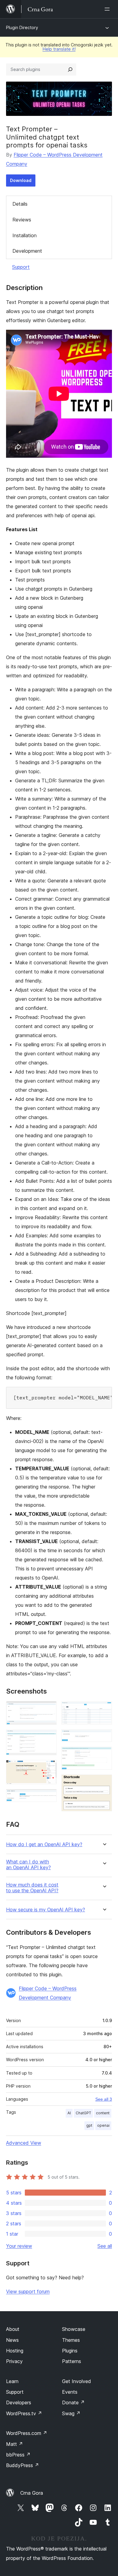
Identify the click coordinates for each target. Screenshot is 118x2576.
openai (103, 2125)
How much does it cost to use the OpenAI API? (32, 1888)
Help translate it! (59, 49)
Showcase (74, 2329)
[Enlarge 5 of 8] (104, 1710)
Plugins (70, 2351)
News (12, 2340)
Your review (19, 2246)
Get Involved (77, 2381)
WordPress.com (27, 2433)
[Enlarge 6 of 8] (104, 1738)
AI (69, 2113)
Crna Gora (32, 2493)
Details (20, 204)
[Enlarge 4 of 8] (48, 1797)
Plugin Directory (22, 27)
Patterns (72, 2361)
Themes (71, 2340)
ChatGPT (83, 2113)
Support (21, 267)
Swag (71, 2413)
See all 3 (104, 2099)
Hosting (15, 2351)
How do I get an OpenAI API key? (44, 1844)
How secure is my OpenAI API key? (46, 1910)
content (103, 2113)
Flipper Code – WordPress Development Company (48, 1993)
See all (105, 2246)
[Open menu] (108, 9)
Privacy (14, 2361)
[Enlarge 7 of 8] (104, 1755)
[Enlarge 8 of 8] (104, 1783)
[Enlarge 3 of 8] (48, 1768)
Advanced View (24, 2143)
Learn (12, 2381)
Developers (19, 2402)
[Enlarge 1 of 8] (48, 1710)
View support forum (28, 2291)
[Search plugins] (70, 69)
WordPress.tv (24, 2413)
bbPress (18, 2455)
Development (27, 251)
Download (21, 180)
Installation (25, 235)
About (13, 2329)
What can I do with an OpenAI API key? (28, 1865)
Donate (73, 2402)
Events (70, 2392)
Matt (15, 2444)
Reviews (22, 220)
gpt (89, 2125)
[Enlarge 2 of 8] (48, 1738)
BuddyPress (23, 2465)
